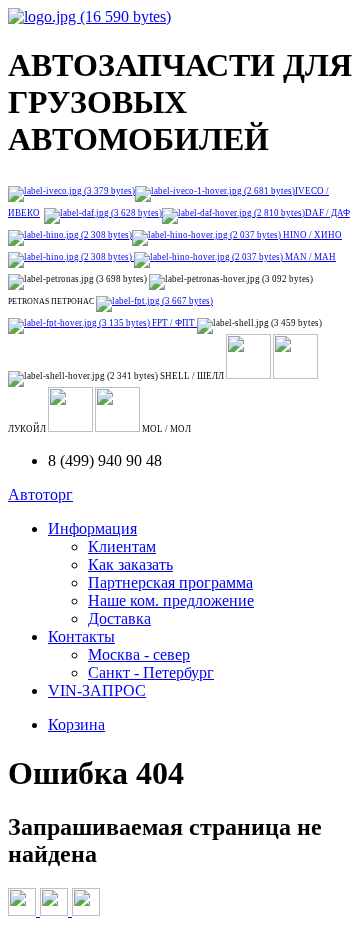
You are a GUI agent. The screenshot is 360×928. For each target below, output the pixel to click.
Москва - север (139, 654)
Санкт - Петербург (151, 672)
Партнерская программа (170, 582)
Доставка (119, 618)
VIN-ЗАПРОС (97, 690)
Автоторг (40, 494)
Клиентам (122, 546)
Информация (92, 528)
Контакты (81, 636)
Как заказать (130, 564)
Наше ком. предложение (171, 600)
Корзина (76, 724)
